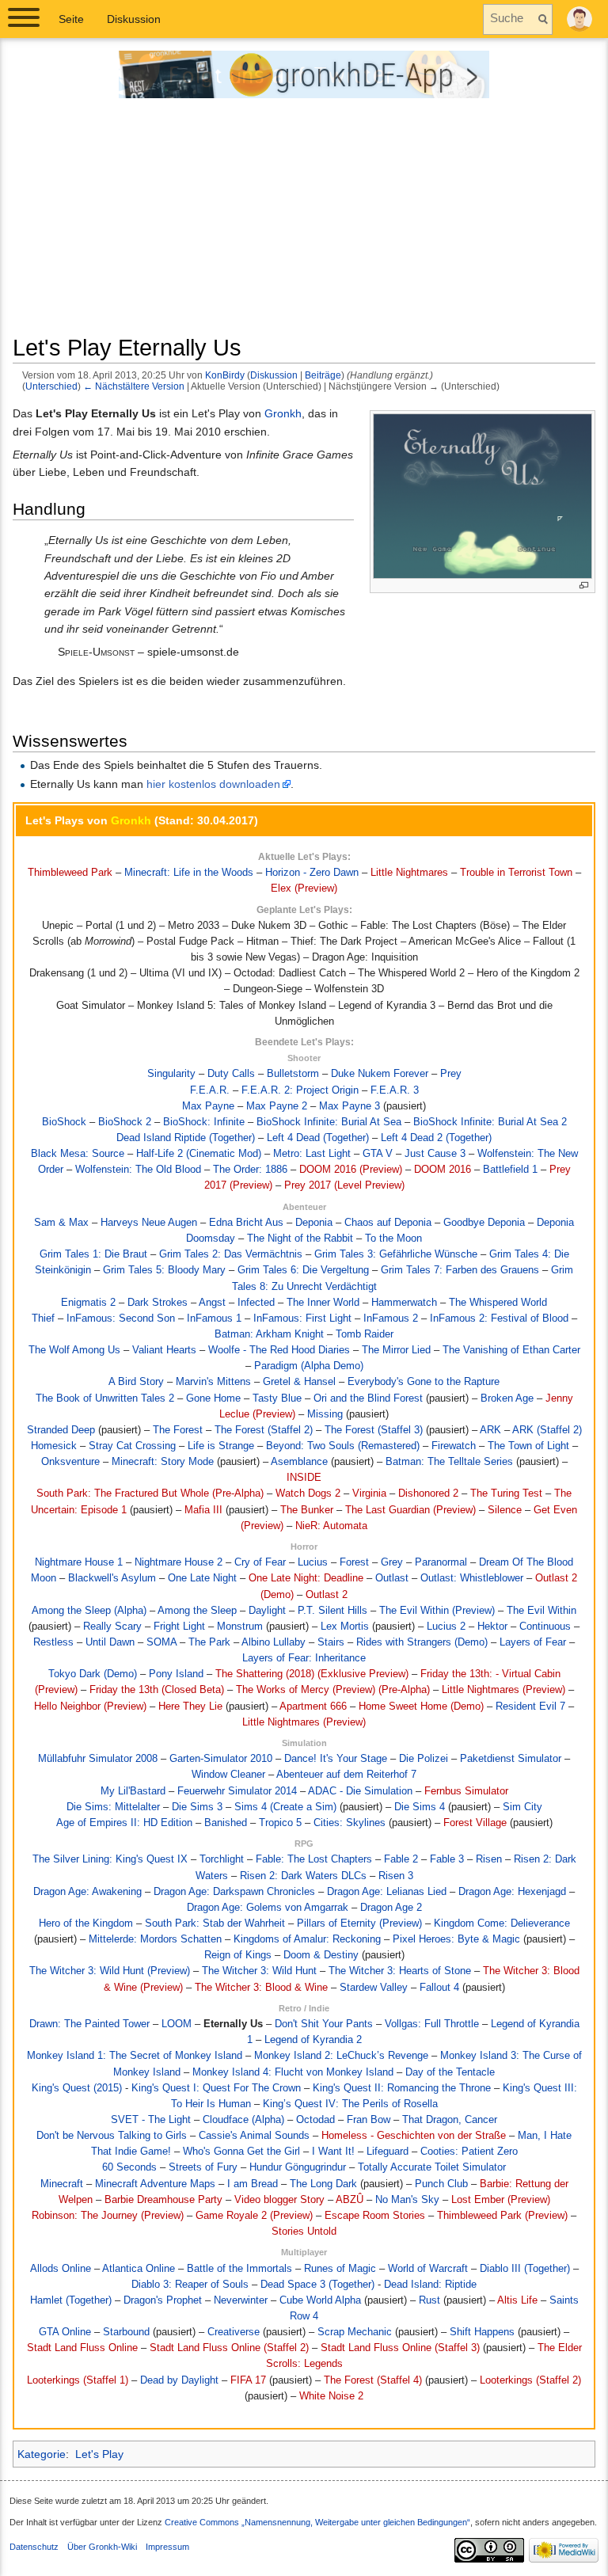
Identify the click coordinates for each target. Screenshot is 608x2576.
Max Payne (208, 1106)
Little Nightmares (409, 873)
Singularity (171, 1074)
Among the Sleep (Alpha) (89, 1611)
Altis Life (517, 2300)
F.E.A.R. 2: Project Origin (300, 1090)
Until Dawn (110, 1642)
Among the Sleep (197, 1611)
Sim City (522, 1807)
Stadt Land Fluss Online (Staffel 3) (400, 2348)
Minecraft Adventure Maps (155, 2184)
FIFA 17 (248, 2380)
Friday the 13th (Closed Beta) (157, 1690)
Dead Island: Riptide (430, 2285)
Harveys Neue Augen (149, 1223)
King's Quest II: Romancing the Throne (402, 2088)
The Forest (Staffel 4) (373, 2380)
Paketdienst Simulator (511, 1759)
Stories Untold (304, 2232)
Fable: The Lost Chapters (314, 1859)
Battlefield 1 (510, 1170)
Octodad (315, 2120)
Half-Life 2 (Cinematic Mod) (199, 1154)
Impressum (167, 2547)
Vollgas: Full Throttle (432, 2024)
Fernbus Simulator (466, 1791)
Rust (429, 2300)
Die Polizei (424, 1759)
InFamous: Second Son (121, 1318)
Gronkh (283, 413)
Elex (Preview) (304, 888)
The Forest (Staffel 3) (374, 1430)
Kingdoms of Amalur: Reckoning (307, 1939)
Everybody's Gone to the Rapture (424, 1382)
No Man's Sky (407, 2200)
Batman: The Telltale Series (449, 1462)
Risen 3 (396, 1876)
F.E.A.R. (210, 1090)
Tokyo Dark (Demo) (93, 1674)
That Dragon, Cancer (450, 2120)
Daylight (267, 1611)
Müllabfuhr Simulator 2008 (98, 1759)
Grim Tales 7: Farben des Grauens (460, 1270)
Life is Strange (221, 1446)
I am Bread (253, 2184)
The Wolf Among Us (74, 1350)
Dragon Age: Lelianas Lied (387, 1892)
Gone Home (213, 1398)
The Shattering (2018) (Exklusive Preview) (312, 1674)
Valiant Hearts (164, 1350)
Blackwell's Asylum (112, 1578)
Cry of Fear (260, 1562)
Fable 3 (447, 1859)
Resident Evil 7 (530, 1707)
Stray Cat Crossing (132, 1446)
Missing (325, 1414)
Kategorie (42, 2454)
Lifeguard (388, 2152)
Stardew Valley (374, 1988)
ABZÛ (350, 2200)
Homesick (54, 1446)
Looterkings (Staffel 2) (530, 2380)
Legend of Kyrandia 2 (313, 2040)
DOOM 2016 (443, 1170)
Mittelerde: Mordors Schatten (155, 1939)
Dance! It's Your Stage (336, 1759)
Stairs (331, 1642)
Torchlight (222, 1859)
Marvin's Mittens (213, 1382)
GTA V (378, 1154)
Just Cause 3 (435, 1154)
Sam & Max (61, 1223)
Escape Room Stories (375, 2216)
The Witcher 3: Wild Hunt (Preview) (110, 1971)
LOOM (177, 2024)
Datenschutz (34, 2547)
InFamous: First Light (302, 1318)
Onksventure (70, 1462)
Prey (451, 1074)
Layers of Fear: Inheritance (304, 1658)
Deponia (314, 1223)
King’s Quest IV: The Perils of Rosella (350, 2104)
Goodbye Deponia (484, 1223)
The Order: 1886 (250, 1170)
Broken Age (507, 1398)
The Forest (178, 1430)
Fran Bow (369, 2120)
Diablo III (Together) (525, 2269)
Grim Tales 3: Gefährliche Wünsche (396, 1254)
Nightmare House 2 (179, 1562)
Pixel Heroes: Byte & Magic (456, 1939)
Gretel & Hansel (299, 1382)
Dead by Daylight (179, 2380)
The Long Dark (323, 2184)
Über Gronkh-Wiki (102, 2547)
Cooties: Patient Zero (469, 2152)
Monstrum (240, 1627)
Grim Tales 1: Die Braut (93, 1254)
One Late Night (202, 1578)
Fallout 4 (439, 1988)
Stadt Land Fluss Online (82, 2348)
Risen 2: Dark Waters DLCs (303, 1876)
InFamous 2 (391, 1318)
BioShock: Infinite (204, 1122)
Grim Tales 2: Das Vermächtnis (231, 1254)
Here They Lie (190, 1707)
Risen (489, 1859)
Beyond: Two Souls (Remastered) (343, 1446)
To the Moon (393, 1239)
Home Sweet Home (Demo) (421, 1707)
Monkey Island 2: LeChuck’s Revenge (341, 2056)
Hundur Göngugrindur (298, 2167)
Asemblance (299, 1462)
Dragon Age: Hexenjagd (512, 1892)
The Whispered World (498, 1303)
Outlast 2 (327, 1595)
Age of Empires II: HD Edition (124, 1823)
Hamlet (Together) (71, 2300)
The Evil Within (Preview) (437, 1611)
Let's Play (99, 2454)
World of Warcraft (428, 2269)
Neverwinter (241, 2300)
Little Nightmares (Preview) (503, 1690)
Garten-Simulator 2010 (221, 1759)
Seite (71, 19)
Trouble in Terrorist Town (516, 873)
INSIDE (304, 1478)
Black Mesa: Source (78, 1154)
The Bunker (307, 1510)
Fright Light (179, 1627)
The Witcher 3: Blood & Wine (261, 1988)
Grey (392, 1562)
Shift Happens (482, 2332)
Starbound (126, 2332)
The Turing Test (506, 1493)
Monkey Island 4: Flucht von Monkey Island (293, 2072)
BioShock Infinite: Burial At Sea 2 (490, 1122)
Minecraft (62, 2184)
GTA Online (65, 2332)
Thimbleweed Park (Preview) (502, 2216)
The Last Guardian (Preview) (410, 1510)
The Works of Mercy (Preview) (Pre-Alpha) (333, 1690)
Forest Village (475, 1823)
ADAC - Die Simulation (360, 1791)
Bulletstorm (293, 1074)
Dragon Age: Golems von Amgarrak (268, 1908)
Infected (256, 1303)
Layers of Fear (533, 1642)
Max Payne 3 (350, 1106)
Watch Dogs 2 (308, 1493)
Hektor (492, 1627)
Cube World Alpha (320, 2300)
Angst (212, 1303)
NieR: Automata (331, 1526)
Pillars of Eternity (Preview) (359, 1923)
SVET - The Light (151, 2120)
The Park (209, 1642)
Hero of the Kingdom (86, 1923)
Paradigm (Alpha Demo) (309, 1366)
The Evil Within (541, 1611)
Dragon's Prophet (163, 2300)
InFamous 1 (214, 1318)
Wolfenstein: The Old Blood (138, 1170)
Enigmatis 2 (88, 1303)
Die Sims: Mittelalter (113, 1807)
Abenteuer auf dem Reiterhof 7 (346, 1775)
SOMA (161, 1642)
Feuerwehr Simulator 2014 (237, 1791)
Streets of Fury (203, 2167)
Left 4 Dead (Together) (318, 1138)
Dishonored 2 (428, 1493)
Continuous (545, 1627)
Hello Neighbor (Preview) (90, 1707)
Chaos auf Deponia (388, 1223)
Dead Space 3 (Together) (317, 2285)
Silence (505, 1510)
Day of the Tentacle (450, 2072)
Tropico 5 (280, 1823)
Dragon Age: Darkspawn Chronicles (234, 1892)
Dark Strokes (158, 1303)
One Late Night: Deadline (306, 1578)
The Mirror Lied (396, 1350)
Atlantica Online (139, 2269)
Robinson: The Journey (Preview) (108, 2216)
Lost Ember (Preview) (501, 2200)
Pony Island (176, 1674)
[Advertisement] (304, 223)
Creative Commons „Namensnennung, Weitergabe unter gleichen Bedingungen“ (317, 2522)
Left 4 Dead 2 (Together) (436, 1138)
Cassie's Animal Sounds (254, 2136)
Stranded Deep (61, 1430)
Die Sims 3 (197, 1807)
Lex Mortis (345, 1627)
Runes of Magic (340, 2269)
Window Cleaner (228, 1775)
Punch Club (441, 2184)
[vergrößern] (584, 586)
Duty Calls (231, 1074)
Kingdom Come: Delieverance (502, 1923)
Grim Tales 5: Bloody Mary (164, 1270)
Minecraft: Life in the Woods (189, 873)
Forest (354, 1562)
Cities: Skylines (350, 1823)
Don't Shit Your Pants (324, 2024)
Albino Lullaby (274, 1642)
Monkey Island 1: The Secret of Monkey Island (135, 2056)
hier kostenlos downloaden (213, 784)
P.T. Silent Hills (332, 1611)
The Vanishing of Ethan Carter (511, 1350)
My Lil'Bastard (133, 1791)
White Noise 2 (331, 2396)
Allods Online (61, 2269)
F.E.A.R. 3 (395, 1090)
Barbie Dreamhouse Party (163, 2200)
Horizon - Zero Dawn (312, 873)
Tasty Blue (277, 1398)
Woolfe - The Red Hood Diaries (279, 1350)
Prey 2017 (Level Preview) (344, 1185)
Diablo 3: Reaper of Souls (190, 2285)
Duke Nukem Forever (380, 1074)
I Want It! (333, 2152)
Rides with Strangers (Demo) (422, 1642)
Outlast (392, 1578)
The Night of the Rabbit (300, 1239)
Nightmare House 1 (79, 1562)
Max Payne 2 (277, 1106)
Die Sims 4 (420, 1807)
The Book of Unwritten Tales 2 (105, 1398)
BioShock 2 (125, 1122)
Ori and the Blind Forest (368, 1398)
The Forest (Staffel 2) (264, 1430)
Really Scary (112, 1627)
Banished (226, 1823)
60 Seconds (129, 2167)
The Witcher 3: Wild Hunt (259, 1971)
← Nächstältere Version (134, 386)
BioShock (64, 1122)
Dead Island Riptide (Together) (186, 1138)
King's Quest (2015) (77, 2088)
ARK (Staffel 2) (547, 1430)
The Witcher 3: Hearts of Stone (400, 1971)
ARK (490, 1430)
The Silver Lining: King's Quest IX (110, 1859)
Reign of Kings (238, 1955)
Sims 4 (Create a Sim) (285, 1807)
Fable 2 (401, 1859)
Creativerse (234, 2332)
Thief (43, 1318)
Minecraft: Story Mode (163, 1462)
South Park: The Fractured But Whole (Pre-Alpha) (150, 1493)
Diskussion (274, 375)
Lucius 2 (446, 1627)
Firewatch (454, 1446)
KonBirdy (225, 375)
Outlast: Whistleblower (472, 1578)
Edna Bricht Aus (246, 1223)
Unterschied (51, 386)
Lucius (313, 1562)
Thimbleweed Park (70, 873)
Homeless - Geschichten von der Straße (414, 2136)
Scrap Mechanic (355, 2332)
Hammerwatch (404, 1303)
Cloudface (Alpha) (243, 2120)
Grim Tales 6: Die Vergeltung (303, 1270)
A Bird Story (136, 1382)
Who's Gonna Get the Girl (241, 2152)
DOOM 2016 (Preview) (351, 1170)
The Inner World (323, 1303)
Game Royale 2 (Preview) (254, 2216)
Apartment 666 (313, 1707)
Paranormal (441, 1562)
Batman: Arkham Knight (269, 1334)
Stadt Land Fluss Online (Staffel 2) (229, 2348)
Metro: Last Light (312, 1154)
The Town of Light (528, 1446)
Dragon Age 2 (391, 1908)
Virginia (369, 1493)
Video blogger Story (279, 2200)
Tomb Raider (365, 1334)
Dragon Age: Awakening (87, 1892)
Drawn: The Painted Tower (89, 2024)
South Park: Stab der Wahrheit (215, 1923)
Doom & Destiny (321, 1955)
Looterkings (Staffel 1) (78, 2380)
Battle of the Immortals (239, 2269)
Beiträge (323, 375)
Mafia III (203, 1510)
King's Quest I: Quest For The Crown (216, 2088)
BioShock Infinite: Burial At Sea (329, 1122)
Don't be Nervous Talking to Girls (112, 2136)
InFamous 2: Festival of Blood (499, 1318)
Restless (53, 1642)
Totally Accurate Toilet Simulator (432, 2167)
